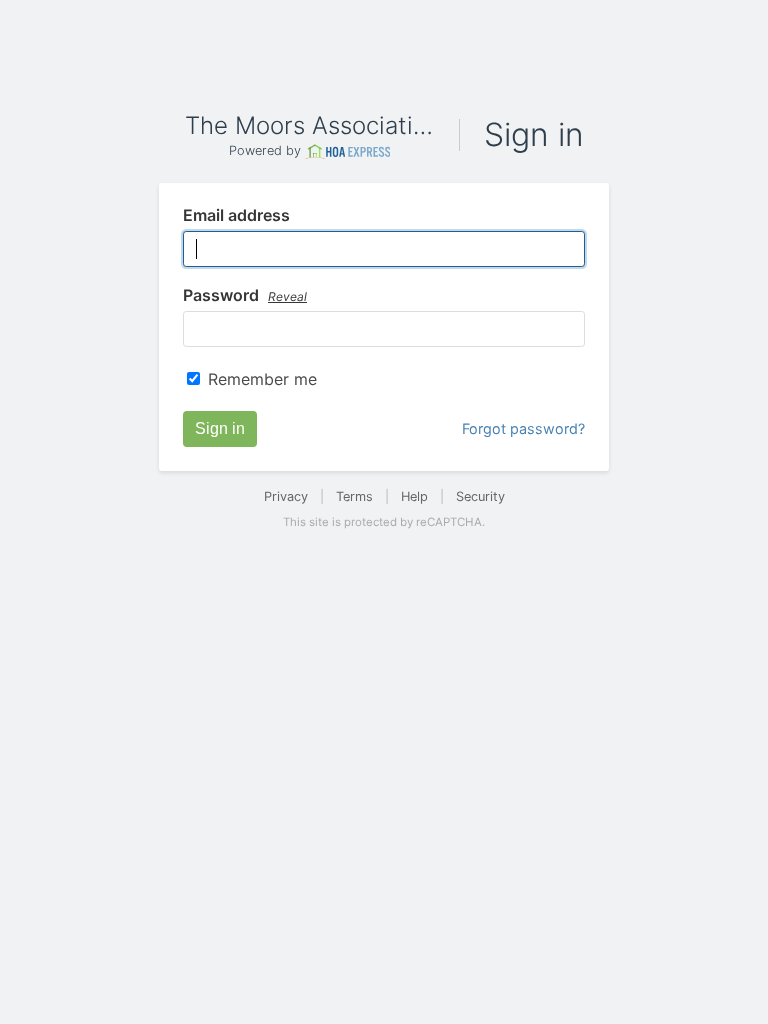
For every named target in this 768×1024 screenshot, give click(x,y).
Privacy (286, 496)
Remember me (262, 379)
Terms (354, 496)
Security (480, 496)
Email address (236, 216)
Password (245, 296)
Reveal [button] (287, 296)
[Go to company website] (348, 151)
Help (414, 496)
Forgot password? (523, 428)
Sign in (220, 428)
